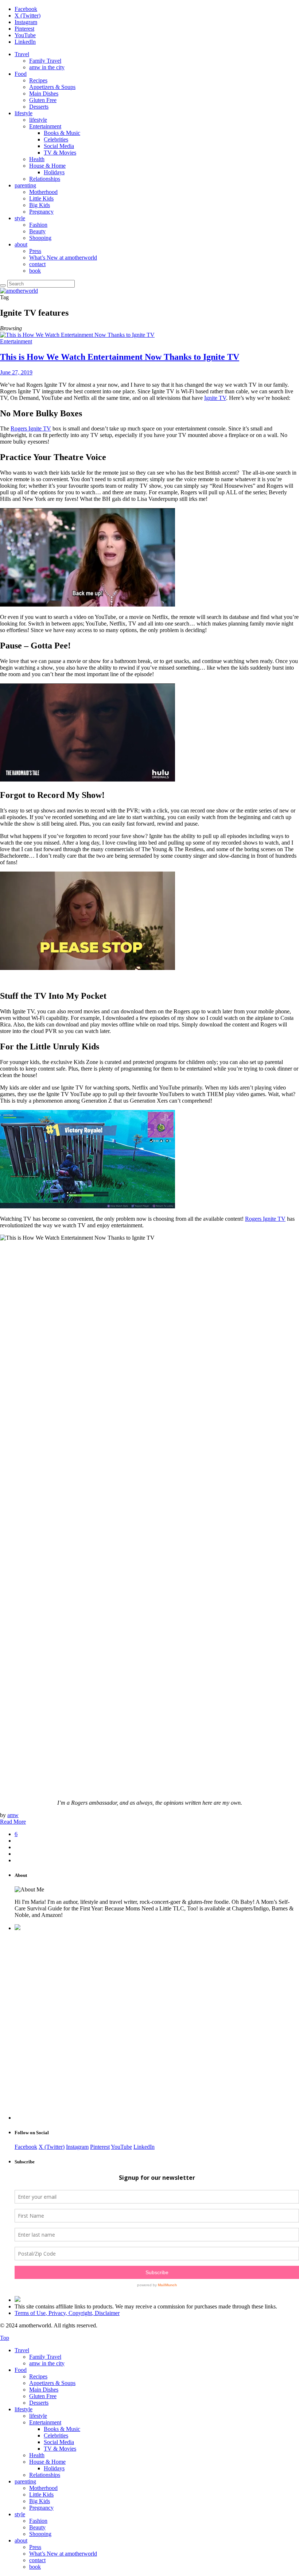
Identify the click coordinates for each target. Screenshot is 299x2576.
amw (13, 1815)
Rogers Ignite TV (31, 428)
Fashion (38, 225)
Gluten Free (43, 100)
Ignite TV (215, 398)
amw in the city (47, 67)
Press (35, 251)
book (35, 271)
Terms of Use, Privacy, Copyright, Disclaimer (67, 2313)
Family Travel (45, 61)
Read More (13, 1822)
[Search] (3, 285)
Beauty (37, 231)
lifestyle (24, 113)
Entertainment (45, 126)
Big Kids (40, 205)
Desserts (39, 107)
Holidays (54, 172)
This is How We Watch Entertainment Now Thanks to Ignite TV (120, 357)
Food (21, 74)
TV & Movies (60, 153)
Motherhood (43, 192)
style (20, 218)
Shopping (40, 238)
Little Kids (41, 198)
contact (37, 264)
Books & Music (62, 133)
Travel (22, 54)
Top (5, 2338)
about (21, 244)
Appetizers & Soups (52, 87)
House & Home (47, 166)
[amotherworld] (19, 291)
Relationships (45, 179)
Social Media (59, 146)
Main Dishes (44, 93)
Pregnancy (41, 212)
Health (37, 159)
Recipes (38, 80)
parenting (25, 185)
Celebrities (56, 139)
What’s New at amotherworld (63, 258)
